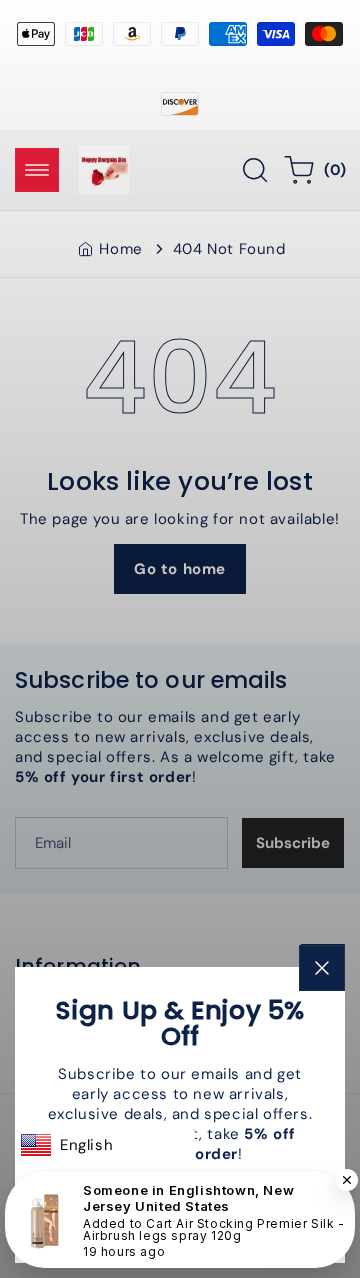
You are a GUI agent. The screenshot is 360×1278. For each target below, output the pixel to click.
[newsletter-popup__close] (322, 968)
